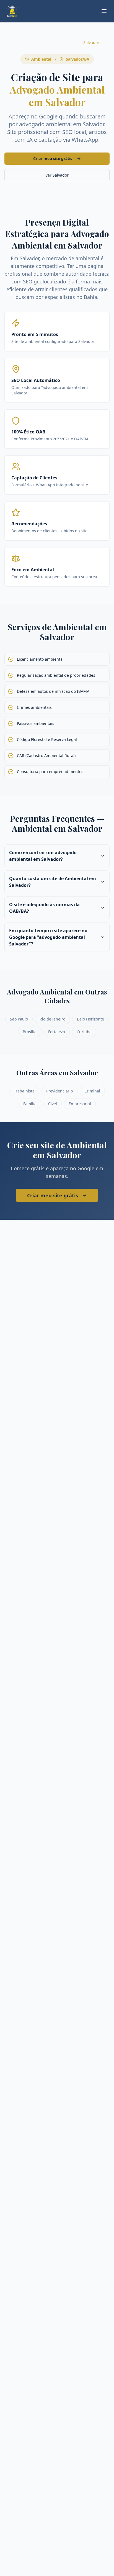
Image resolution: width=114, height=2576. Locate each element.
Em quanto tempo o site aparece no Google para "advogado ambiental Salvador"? (48, 937)
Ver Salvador (57, 175)
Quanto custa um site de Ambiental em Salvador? (53, 882)
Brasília (30, 1032)
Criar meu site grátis (53, 158)
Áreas (45, 42)
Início (10, 42)
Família (30, 1104)
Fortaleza (57, 1032)
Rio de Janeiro (52, 1019)
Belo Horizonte (90, 1019)
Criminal (92, 1091)
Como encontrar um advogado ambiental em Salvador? (43, 856)
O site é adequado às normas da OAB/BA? (44, 908)
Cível (53, 1104)
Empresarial (80, 1104)
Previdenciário (59, 1091)
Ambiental (67, 42)
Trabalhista (24, 1091)
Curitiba (84, 1032)
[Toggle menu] (104, 11)
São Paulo (19, 1019)
